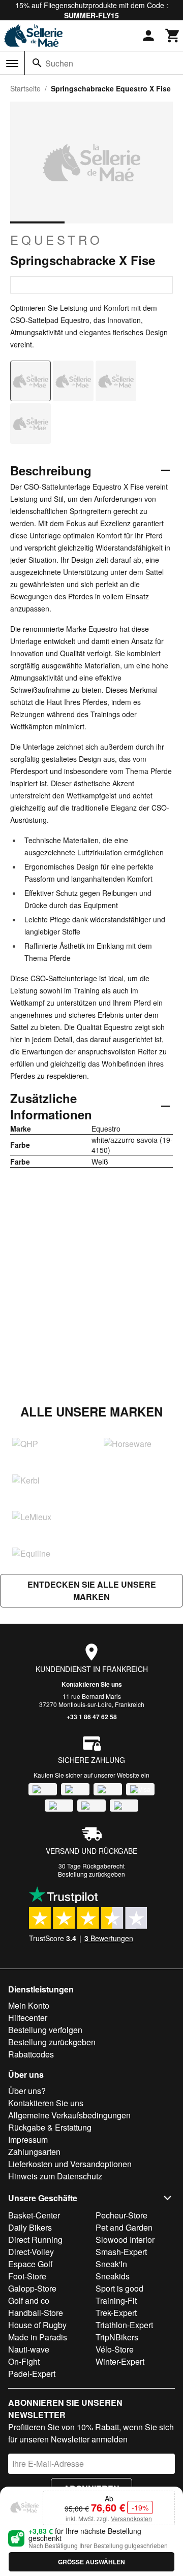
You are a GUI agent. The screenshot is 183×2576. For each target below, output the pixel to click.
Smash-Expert (121, 2252)
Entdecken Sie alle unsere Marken (92, 1590)
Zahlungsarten (34, 2152)
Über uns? (27, 2091)
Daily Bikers (30, 2227)
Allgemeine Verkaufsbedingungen (69, 2115)
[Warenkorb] (173, 36)
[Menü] (12, 63)
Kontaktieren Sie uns (92, 1684)
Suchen (59, 63)
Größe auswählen (91, 2562)
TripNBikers (117, 2337)
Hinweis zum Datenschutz (55, 2176)
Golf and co (29, 2300)
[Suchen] (37, 63)
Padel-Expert (32, 2374)
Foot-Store (27, 2276)
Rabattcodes (31, 2054)
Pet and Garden (124, 2227)
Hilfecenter (28, 2018)
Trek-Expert (116, 2313)
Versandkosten (131, 2518)
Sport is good (119, 2288)
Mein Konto (29, 2005)
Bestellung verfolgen (45, 2030)
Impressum (28, 2139)
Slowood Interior (125, 2240)
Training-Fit (116, 2300)
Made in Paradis (38, 2337)
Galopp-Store (32, 2288)
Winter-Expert (120, 2361)
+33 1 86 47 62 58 (92, 1717)
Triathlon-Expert (124, 2325)
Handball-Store (36, 2313)
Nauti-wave (29, 2349)
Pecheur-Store (121, 2215)
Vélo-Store (115, 2349)
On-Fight (24, 2361)
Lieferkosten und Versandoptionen (70, 2164)
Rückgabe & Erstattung (50, 2127)
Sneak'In (111, 2264)
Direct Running (35, 2240)
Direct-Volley (31, 2252)
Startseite (25, 88)
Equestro (56, 240)
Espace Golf (30, 2264)
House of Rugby (37, 2325)
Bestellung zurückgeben (91, 1874)
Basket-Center (34, 2215)
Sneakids (113, 2276)
